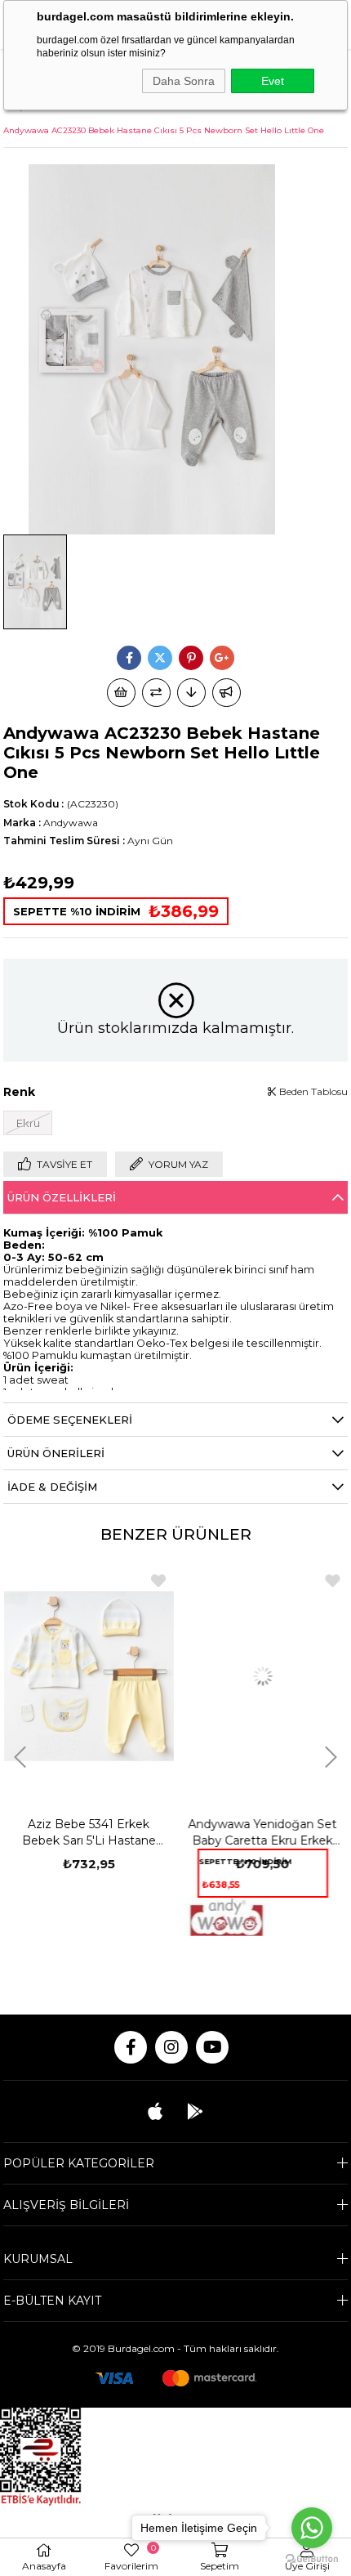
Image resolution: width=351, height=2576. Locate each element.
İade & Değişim (52, 1487)
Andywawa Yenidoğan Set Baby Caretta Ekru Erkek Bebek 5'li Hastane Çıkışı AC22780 (263, 1833)
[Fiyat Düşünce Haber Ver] (191, 693)
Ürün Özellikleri (62, 1197)
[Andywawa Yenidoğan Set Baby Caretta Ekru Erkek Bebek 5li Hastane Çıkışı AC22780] (263, 1677)
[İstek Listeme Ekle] (121, 693)
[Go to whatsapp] (312, 2528)
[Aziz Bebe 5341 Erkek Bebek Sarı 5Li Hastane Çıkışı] (89, 1677)
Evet (273, 81)
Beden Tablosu (312, 1091)
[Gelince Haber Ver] (227, 693)
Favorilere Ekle (158, 1581)
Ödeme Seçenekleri (70, 1420)
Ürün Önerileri (56, 1453)
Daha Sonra (184, 81)
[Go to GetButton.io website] (312, 2559)
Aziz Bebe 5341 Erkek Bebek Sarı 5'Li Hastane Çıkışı (89, 1833)
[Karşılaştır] (156, 693)
